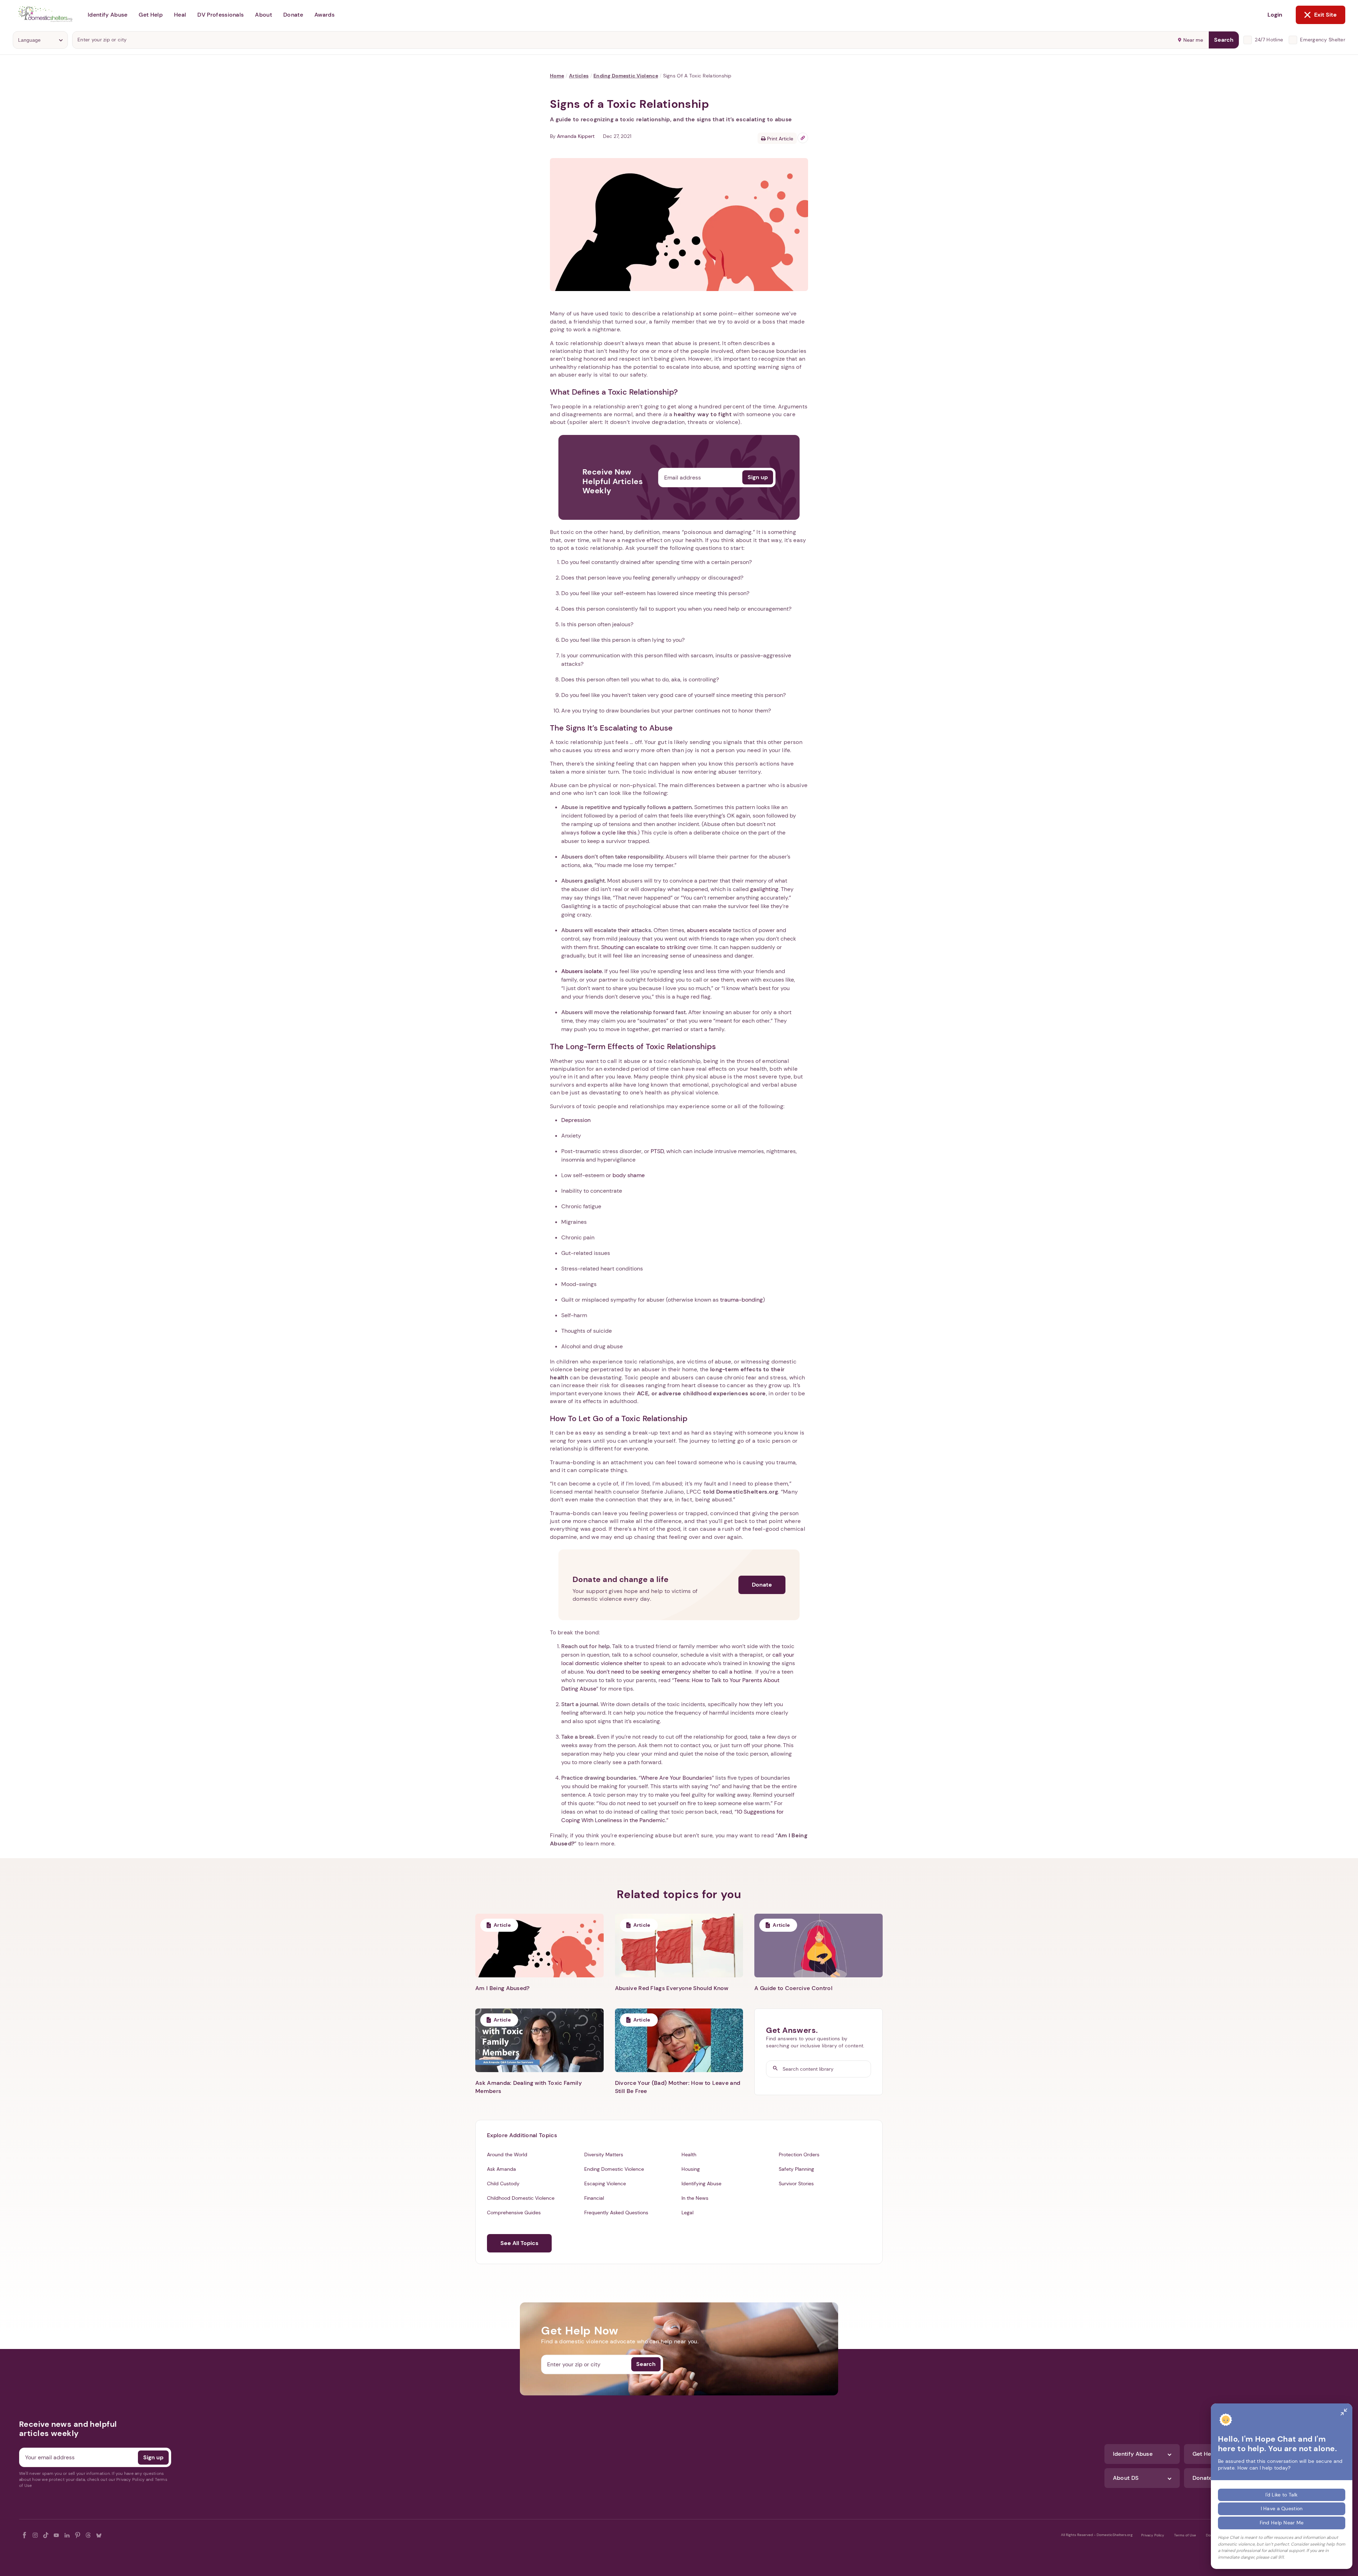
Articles (579, 76)
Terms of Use (1185, 2535)
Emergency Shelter (1323, 40)
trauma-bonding (741, 1300)
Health (689, 2155)
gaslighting (764, 889)
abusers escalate (709, 930)
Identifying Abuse (701, 2184)
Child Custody (503, 2184)
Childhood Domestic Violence (521, 2198)
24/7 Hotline (1269, 40)
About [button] (263, 15)
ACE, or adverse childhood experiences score (701, 1393)
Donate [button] (293, 15)
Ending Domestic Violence (626, 76)
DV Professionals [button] (220, 15)
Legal (687, 2212)
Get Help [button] (151, 15)
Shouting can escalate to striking (643, 947)
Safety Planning (796, 2169)
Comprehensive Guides (514, 2212)
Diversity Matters (604, 2155)
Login (1275, 15)
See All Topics (519, 2243)
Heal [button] (180, 15)
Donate (762, 1585)
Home (557, 76)
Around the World (507, 2155)
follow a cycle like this (609, 833)
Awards (324, 15)
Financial (594, 2198)
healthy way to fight (703, 414)
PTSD (657, 1151)
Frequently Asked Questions (616, 2212)
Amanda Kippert (576, 136)
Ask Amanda (501, 2169)
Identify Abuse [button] (108, 15)
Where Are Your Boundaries (676, 1778)
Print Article (779, 139)
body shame (629, 1175)
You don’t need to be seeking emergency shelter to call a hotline (669, 1672)
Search (1224, 40)
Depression (576, 1120)
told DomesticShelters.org (741, 1492)
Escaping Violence (605, 2184)
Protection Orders (799, 2155)
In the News (695, 2198)
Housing (691, 2169)
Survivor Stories (796, 2184)
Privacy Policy (1153, 2535)
